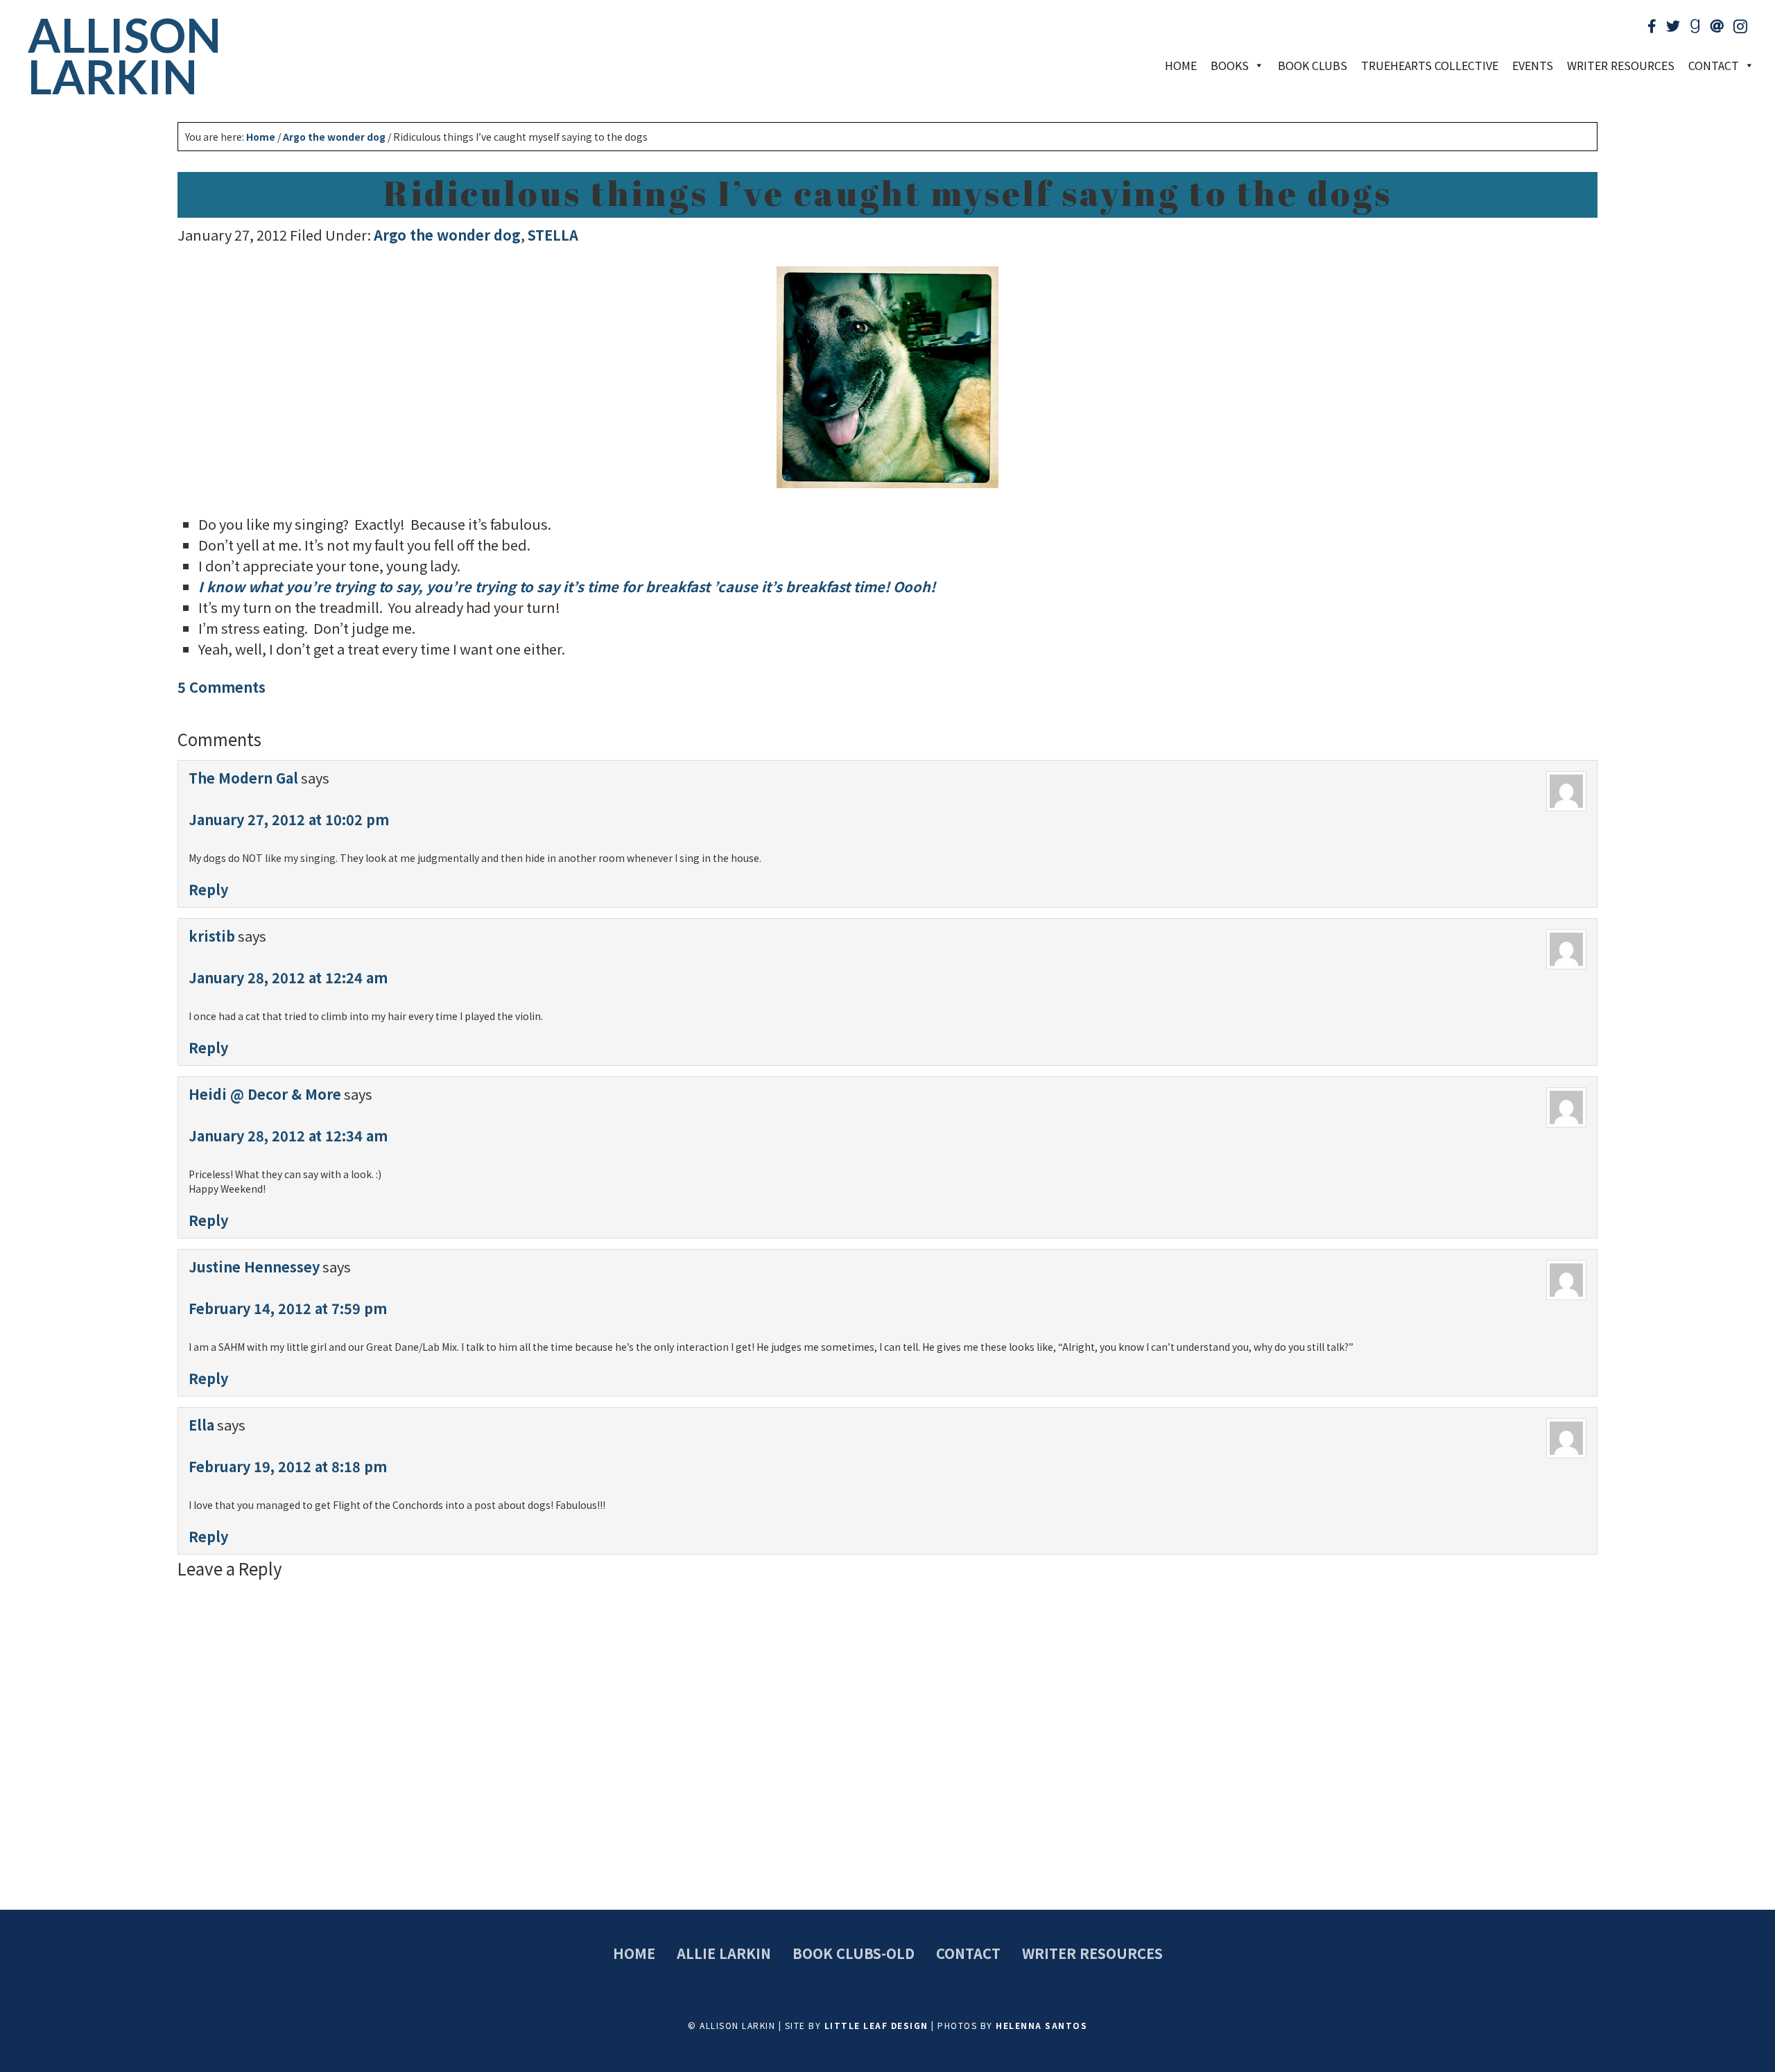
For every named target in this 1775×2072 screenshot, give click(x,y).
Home (1181, 65)
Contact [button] (1714, 65)
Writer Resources (1621, 65)
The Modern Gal (243, 778)
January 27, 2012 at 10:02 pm (289, 819)
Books (1230, 65)
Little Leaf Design (876, 2025)
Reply (208, 889)
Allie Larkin (724, 1953)
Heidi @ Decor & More (265, 1094)
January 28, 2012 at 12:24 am (288, 977)
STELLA (553, 235)
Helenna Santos (1041, 2025)
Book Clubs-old (854, 1953)
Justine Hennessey (254, 1267)
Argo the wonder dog (447, 235)
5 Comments (222, 687)
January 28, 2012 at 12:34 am (288, 1136)
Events (1533, 65)
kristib (212, 936)
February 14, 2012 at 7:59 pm (288, 1308)
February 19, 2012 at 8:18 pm (288, 1466)
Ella (201, 1425)
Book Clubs (1313, 65)
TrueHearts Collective (1430, 65)
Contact (968, 1953)
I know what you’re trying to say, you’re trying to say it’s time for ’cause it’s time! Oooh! (569, 586)
